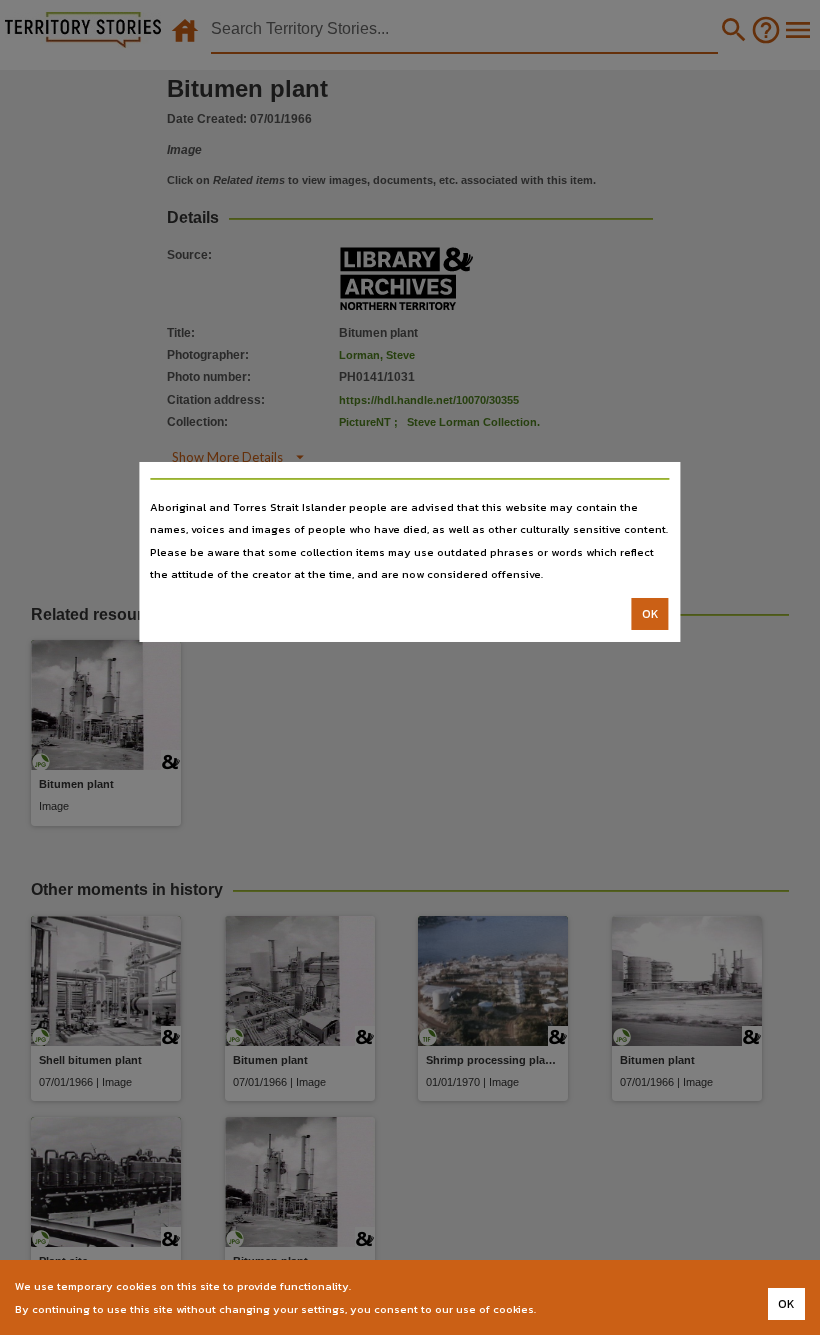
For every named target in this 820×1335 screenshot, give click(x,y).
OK (650, 614)
